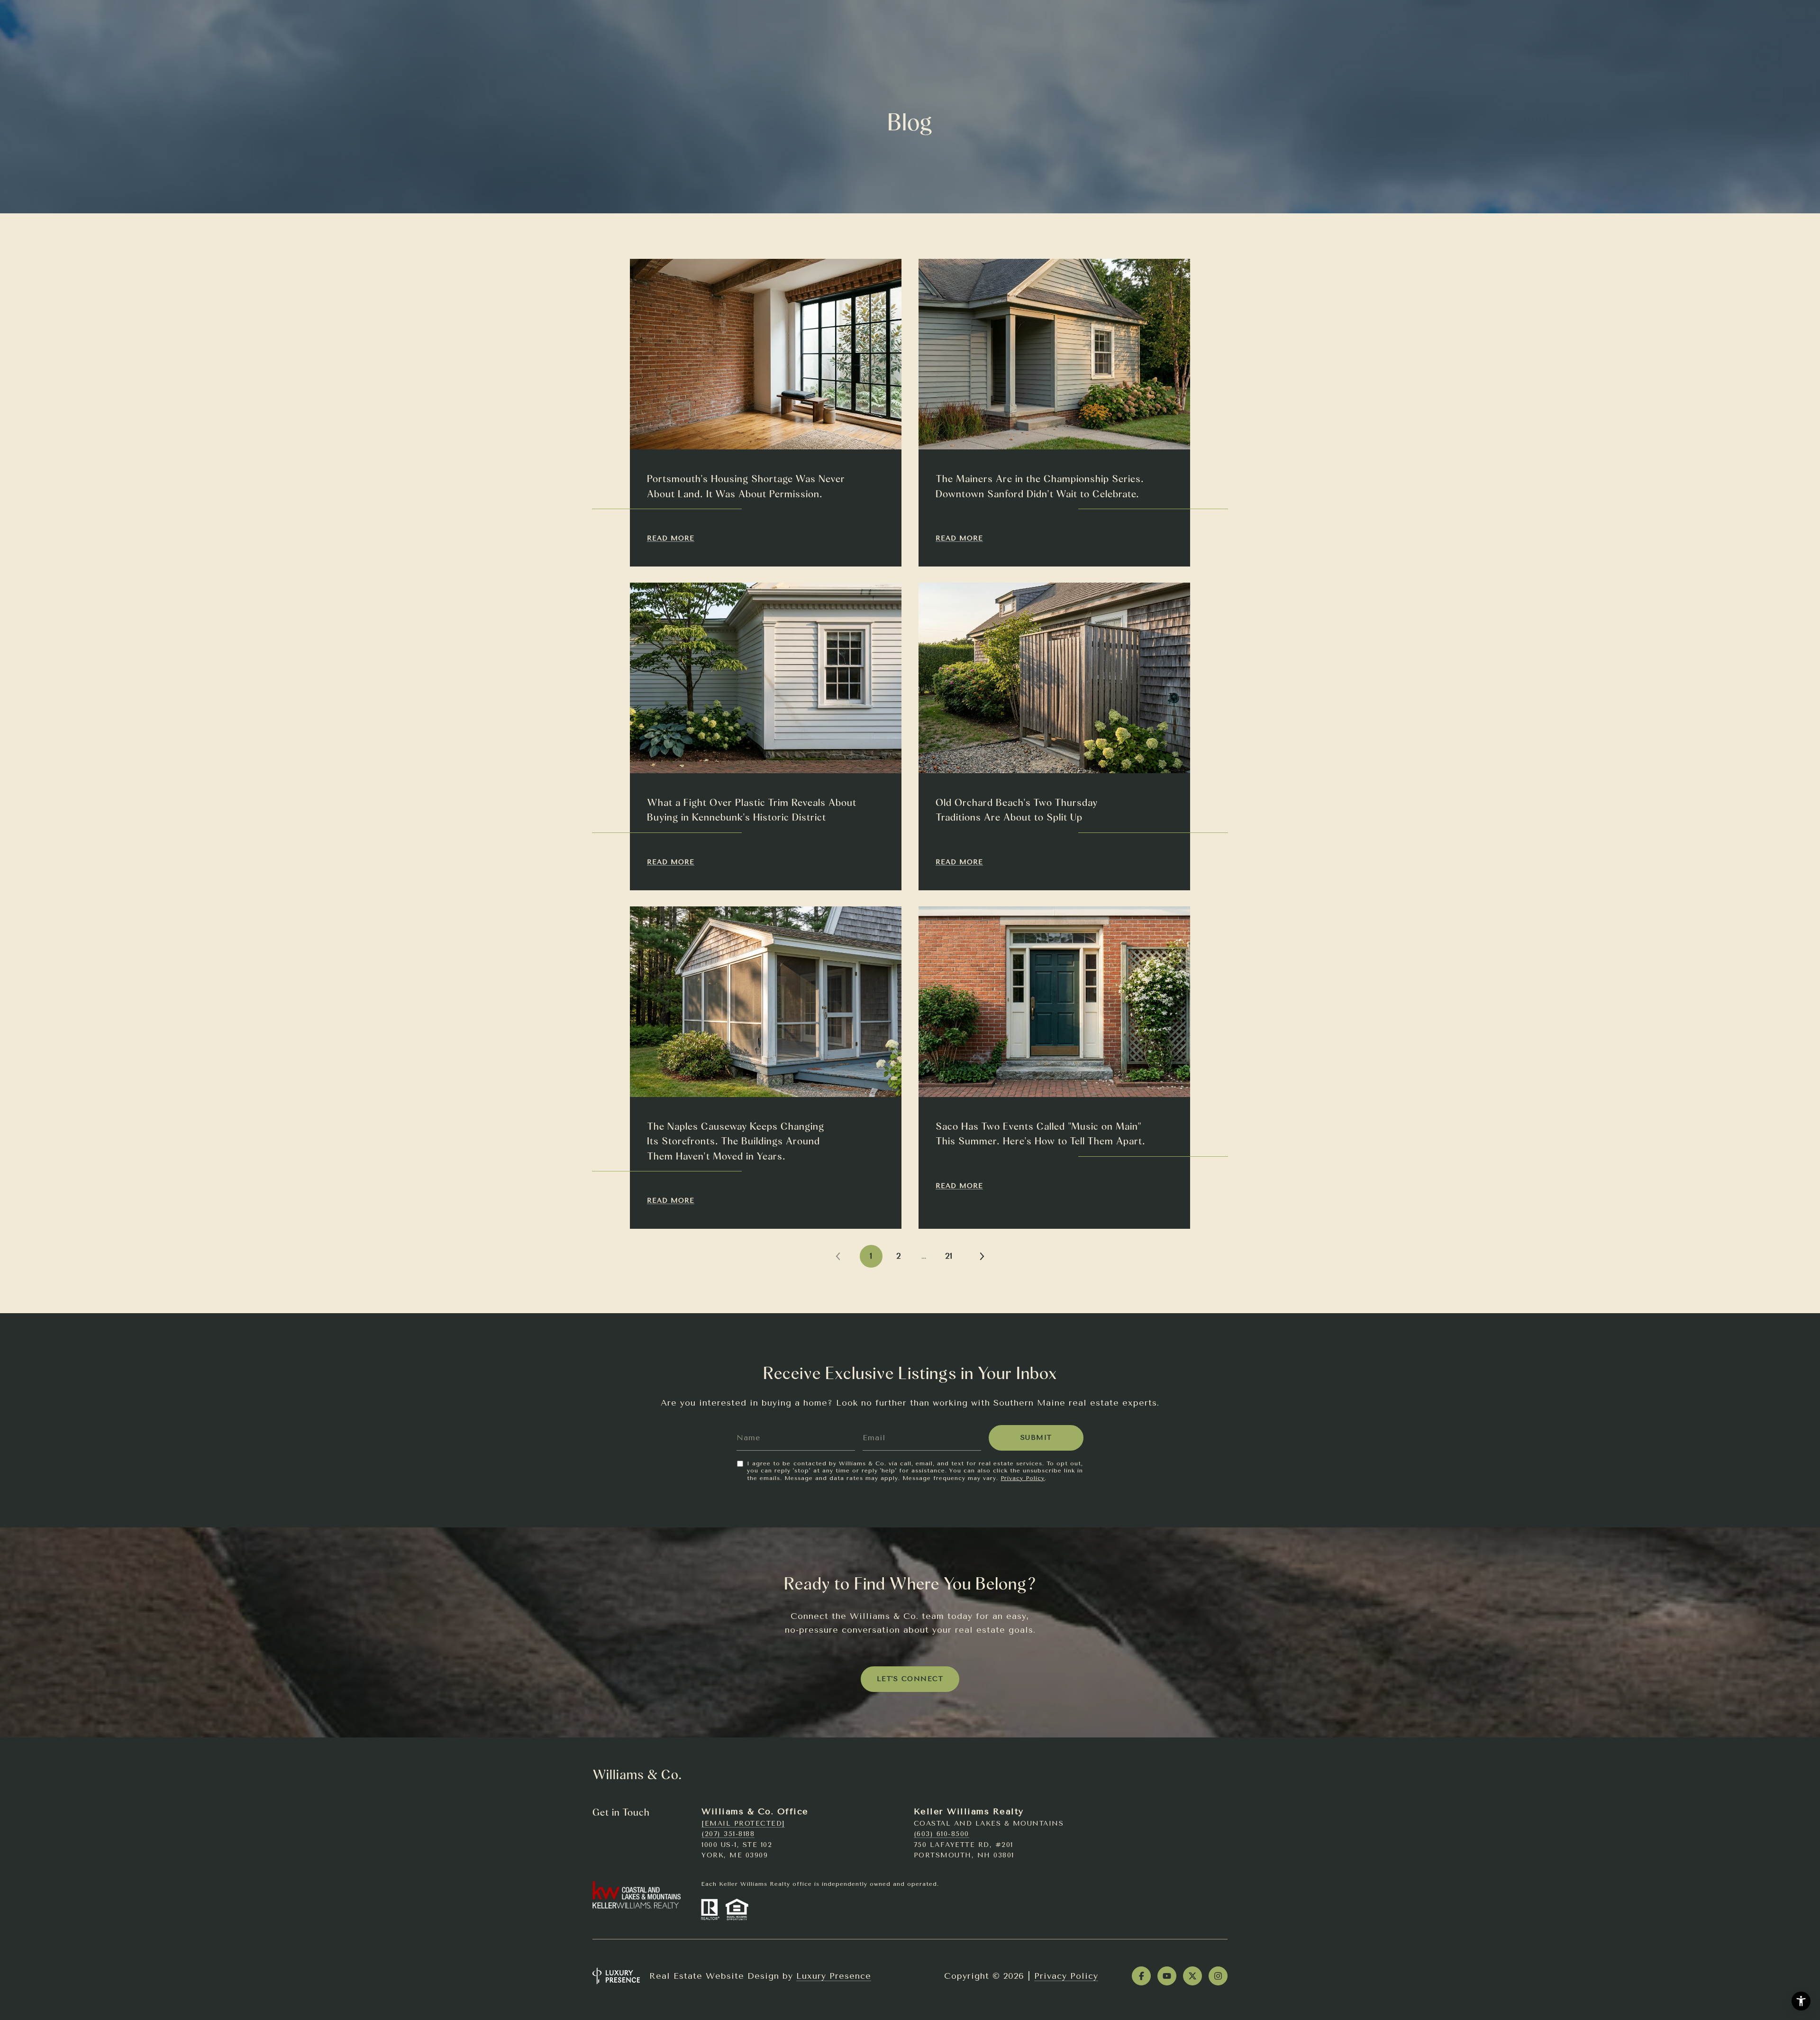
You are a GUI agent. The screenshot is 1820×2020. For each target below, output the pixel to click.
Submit (1036, 1438)
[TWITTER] (1192, 1976)
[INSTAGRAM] (1218, 1976)
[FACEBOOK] (1141, 1976)
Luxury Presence (834, 1976)
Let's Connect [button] (910, 1679)
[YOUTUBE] (1167, 1976)
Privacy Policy (1023, 1478)
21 (949, 1256)
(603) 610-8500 (942, 1834)
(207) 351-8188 (728, 1834)
